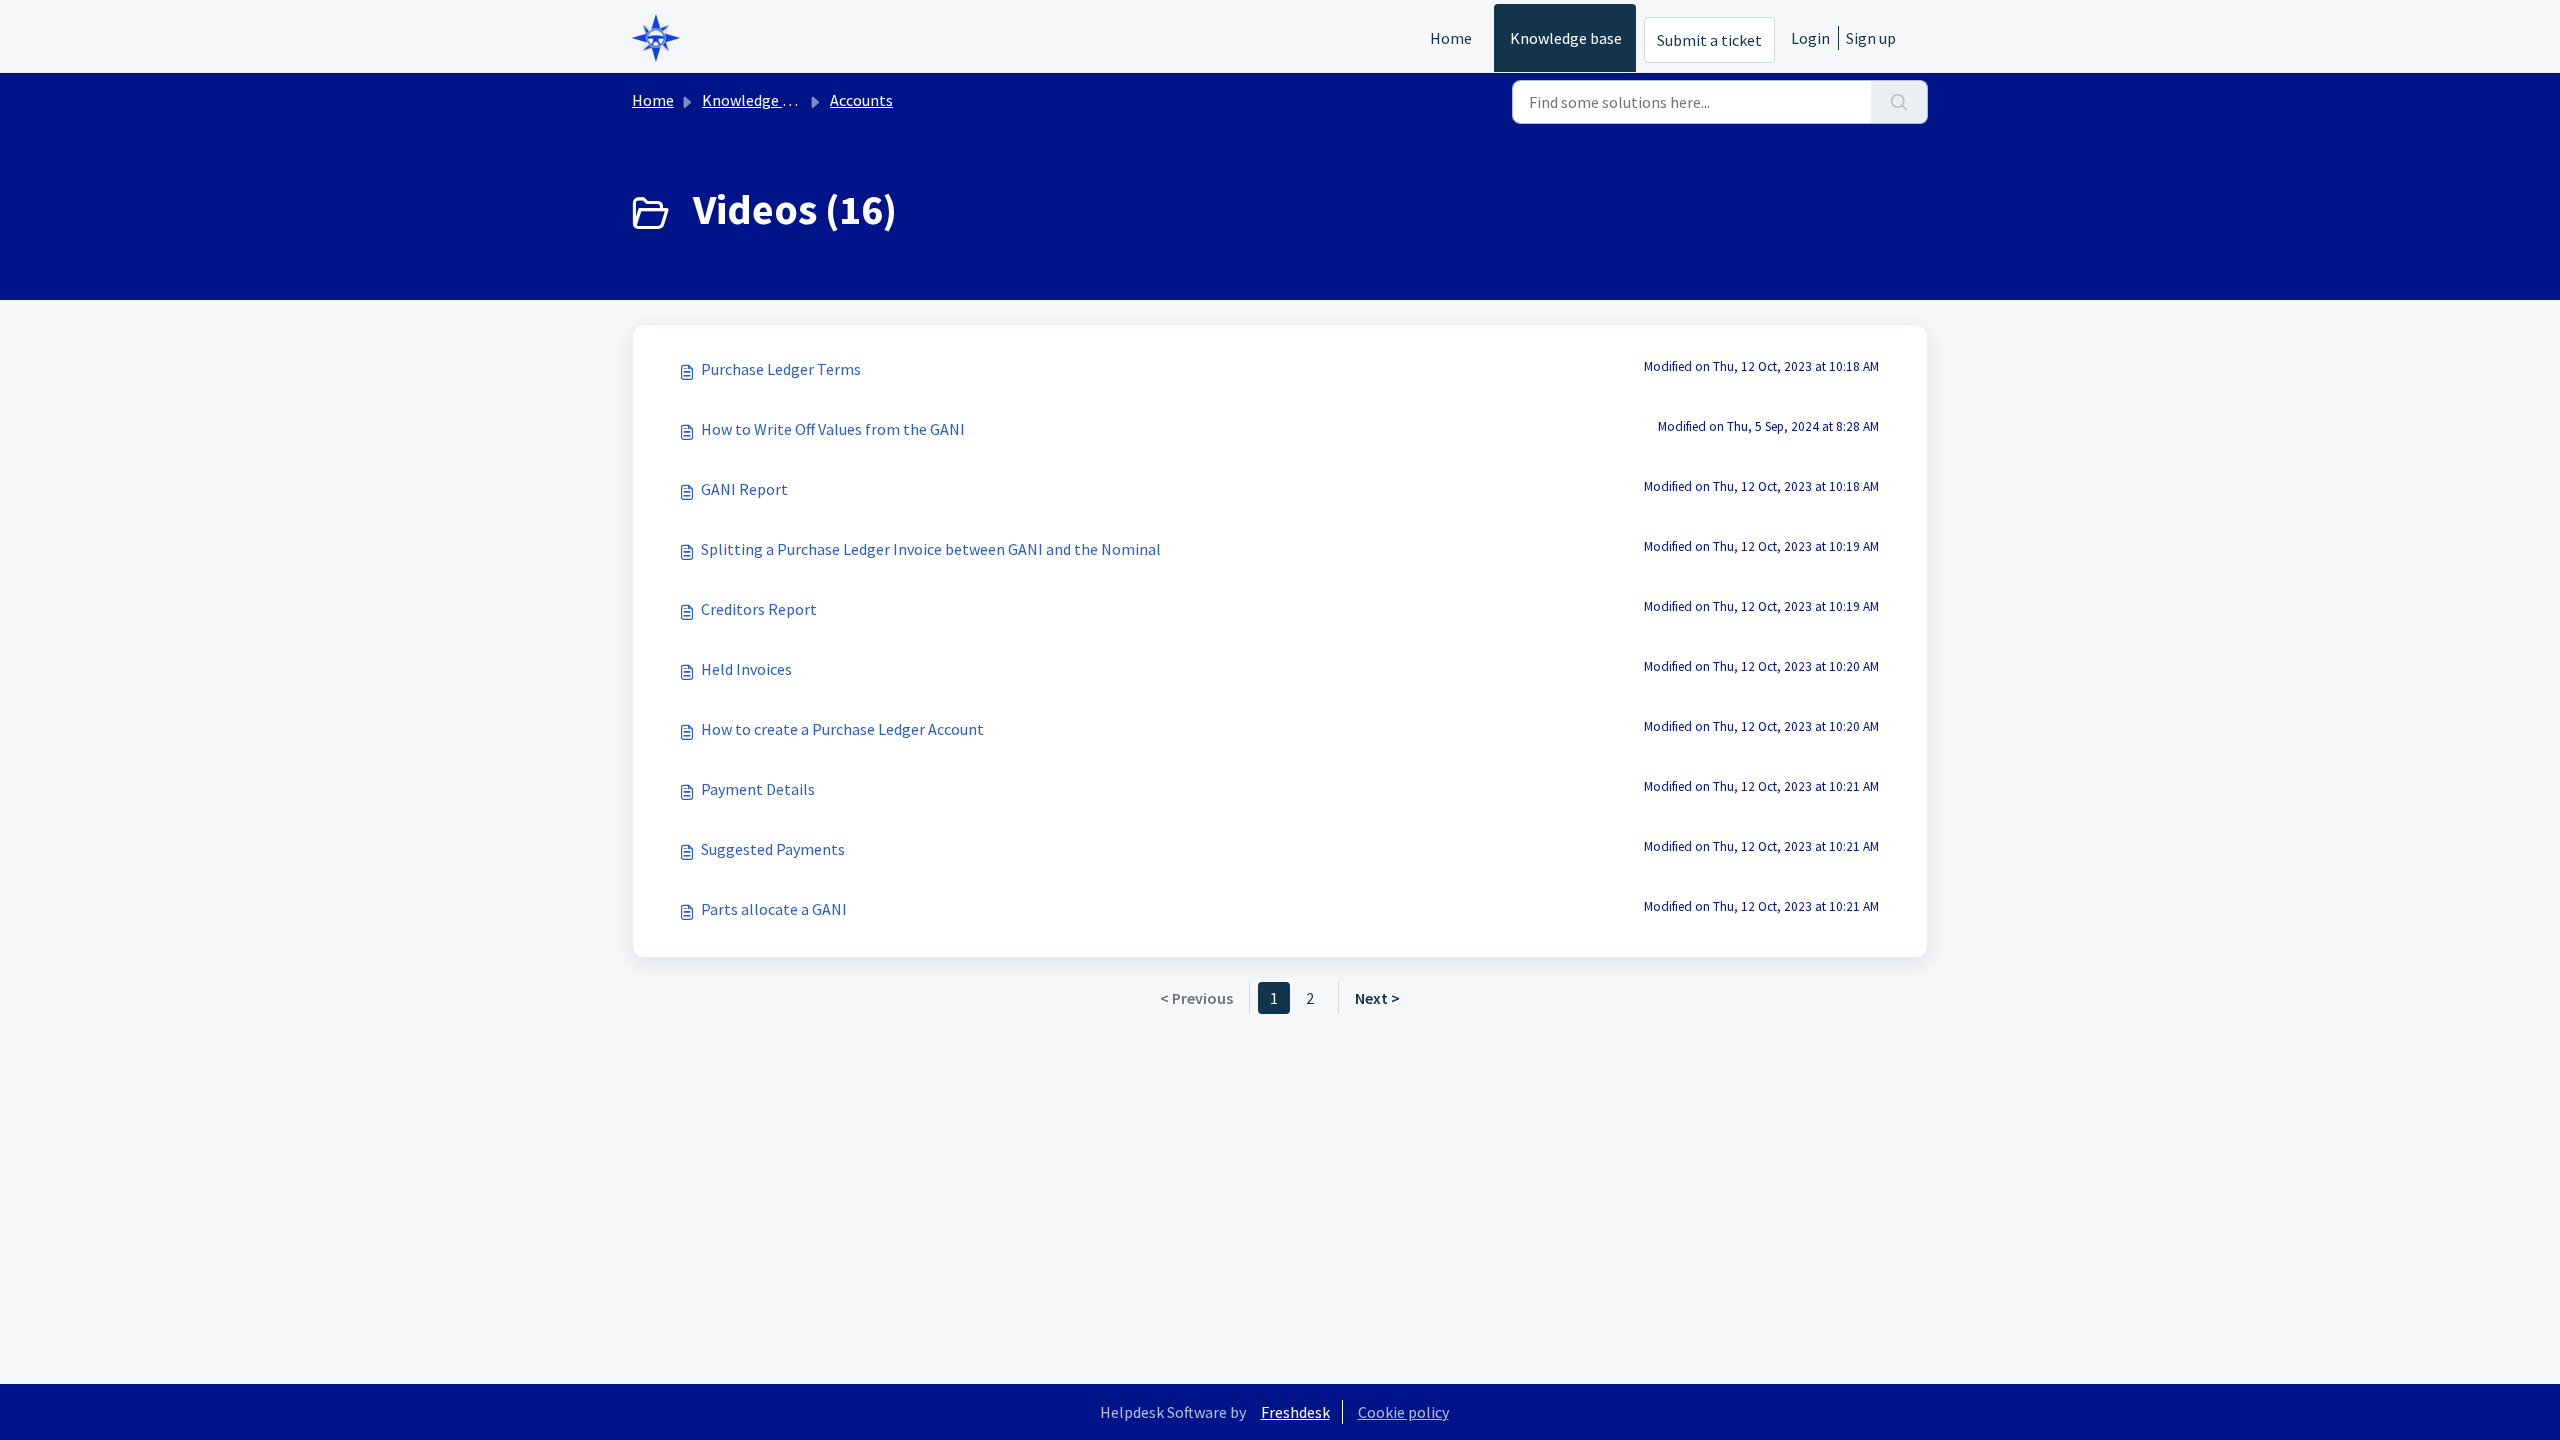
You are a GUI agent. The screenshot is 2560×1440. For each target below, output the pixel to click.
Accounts (861, 100)
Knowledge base (1566, 38)
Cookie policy (1403, 1412)
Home (1451, 38)
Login (1810, 38)
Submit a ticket (1709, 40)
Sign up (1871, 38)
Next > (1377, 998)
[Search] (1899, 102)
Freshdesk (1295, 1412)
